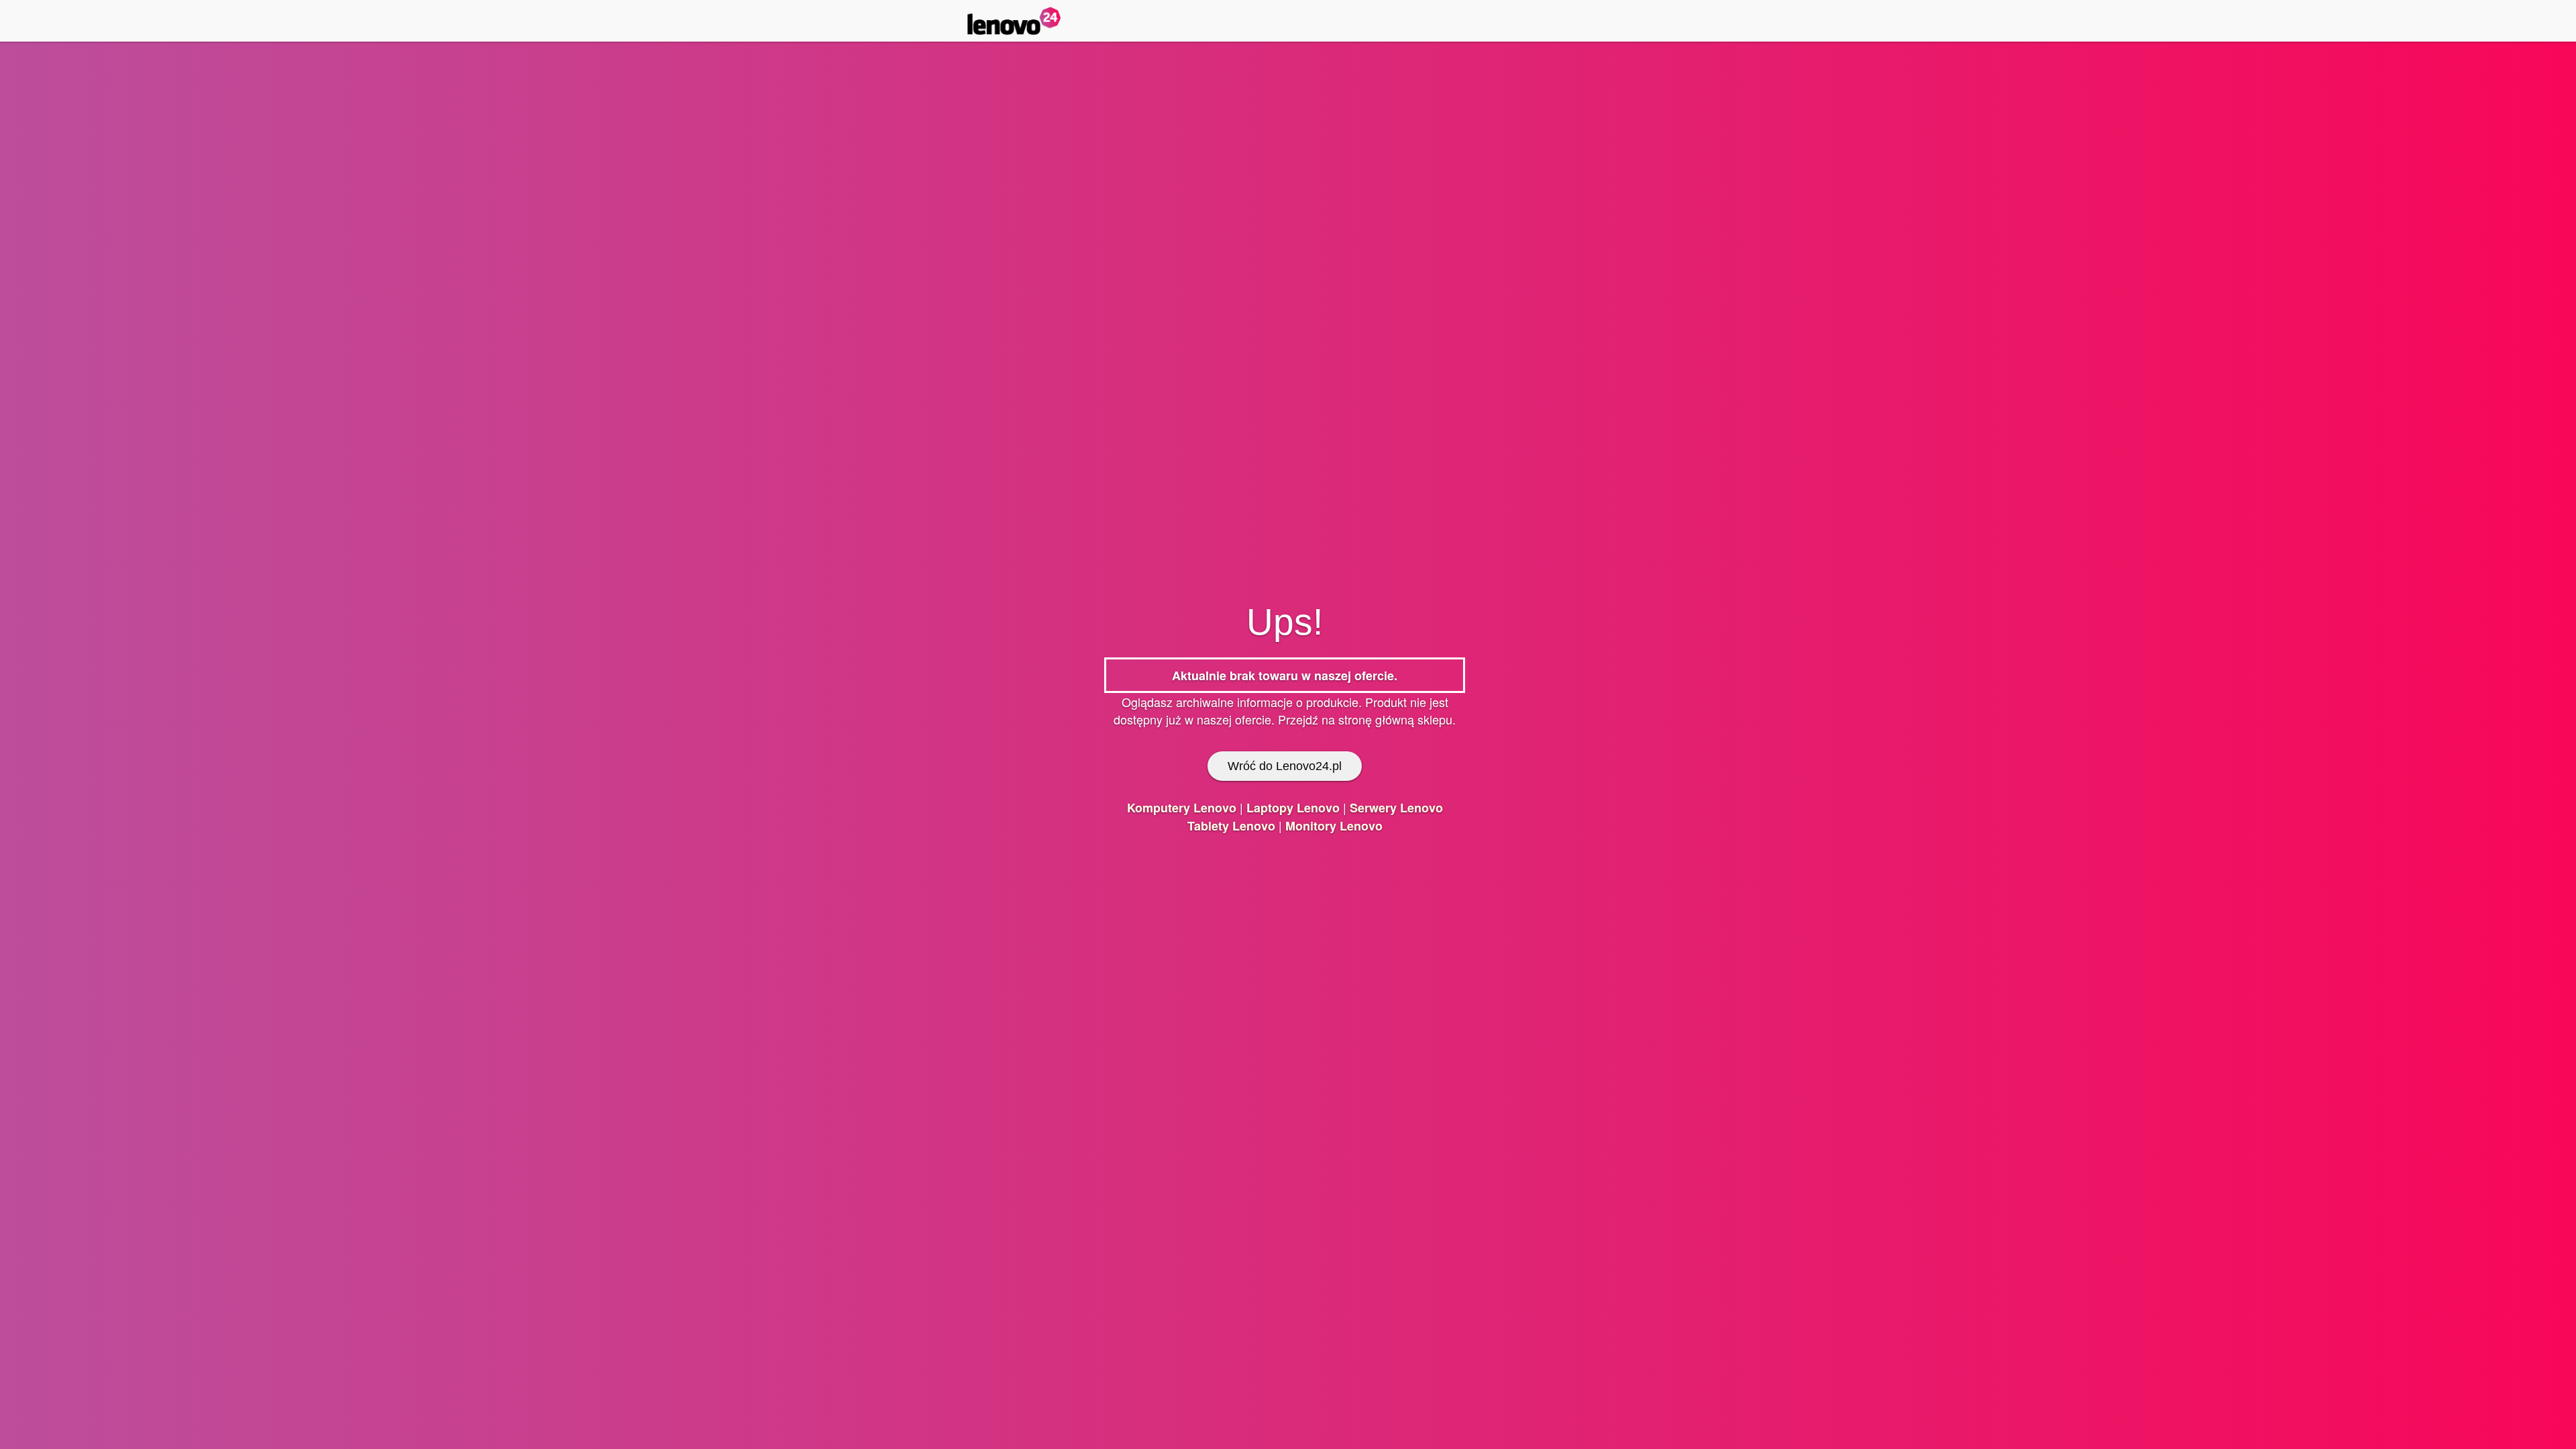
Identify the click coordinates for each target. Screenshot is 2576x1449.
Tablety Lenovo (1231, 826)
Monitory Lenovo (1334, 826)
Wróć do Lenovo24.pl (1285, 766)
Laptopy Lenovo (1293, 808)
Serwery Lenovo (1396, 808)
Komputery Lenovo (1182, 808)
